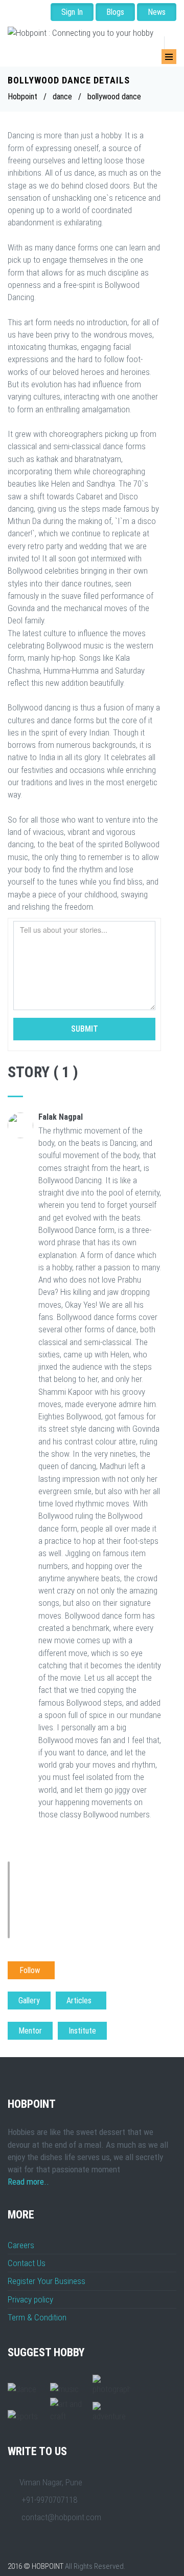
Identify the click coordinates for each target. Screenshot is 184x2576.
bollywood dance (114, 97)
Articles (81, 2001)
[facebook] (32, 53)
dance (62, 97)
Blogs (115, 12)
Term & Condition (37, 2317)
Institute (82, 2031)
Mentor (30, 2031)
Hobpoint (22, 97)
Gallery (29, 2001)
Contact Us (27, 2263)
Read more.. (28, 2182)
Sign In (72, 12)
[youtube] (63, 53)
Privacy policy (30, 2299)
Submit (85, 1029)
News (157, 12)
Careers (21, 2245)
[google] (48, 53)
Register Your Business (47, 2281)
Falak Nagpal (61, 1117)
